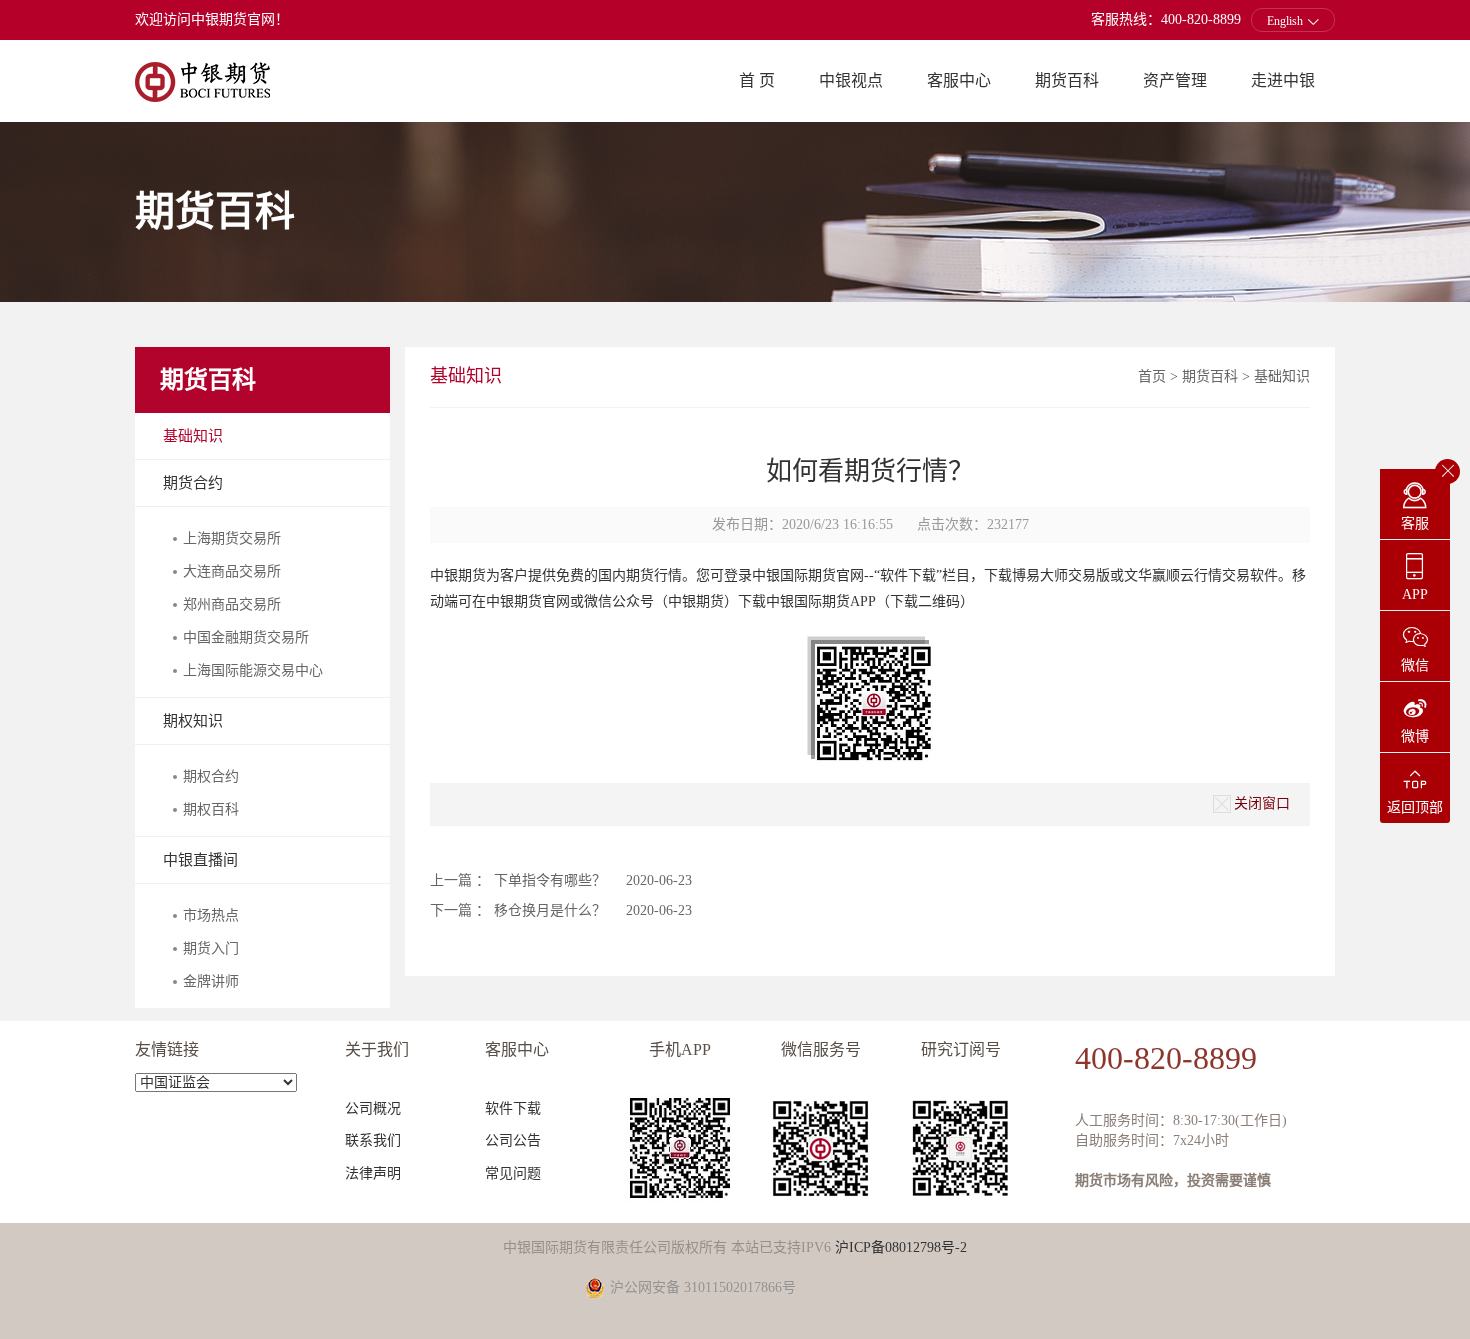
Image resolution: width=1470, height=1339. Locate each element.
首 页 (757, 80)
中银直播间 (200, 860)
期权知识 (193, 721)
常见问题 (513, 1173)
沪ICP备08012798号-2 (901, 1247)
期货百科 (1067, 80)
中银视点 (851, 80)
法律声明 (373, 1173)
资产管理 (1175, 80)
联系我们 (373, 1140)
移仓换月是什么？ (550, 910)
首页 (1152, 376)
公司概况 (373, 1108)
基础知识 (193, 436)
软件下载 (513, 1108)
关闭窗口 (1262, 802)
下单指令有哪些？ (550, 880)
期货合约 (193, 483)
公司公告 (513, 1140)
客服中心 (959, 80)
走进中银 (1283, 80)
